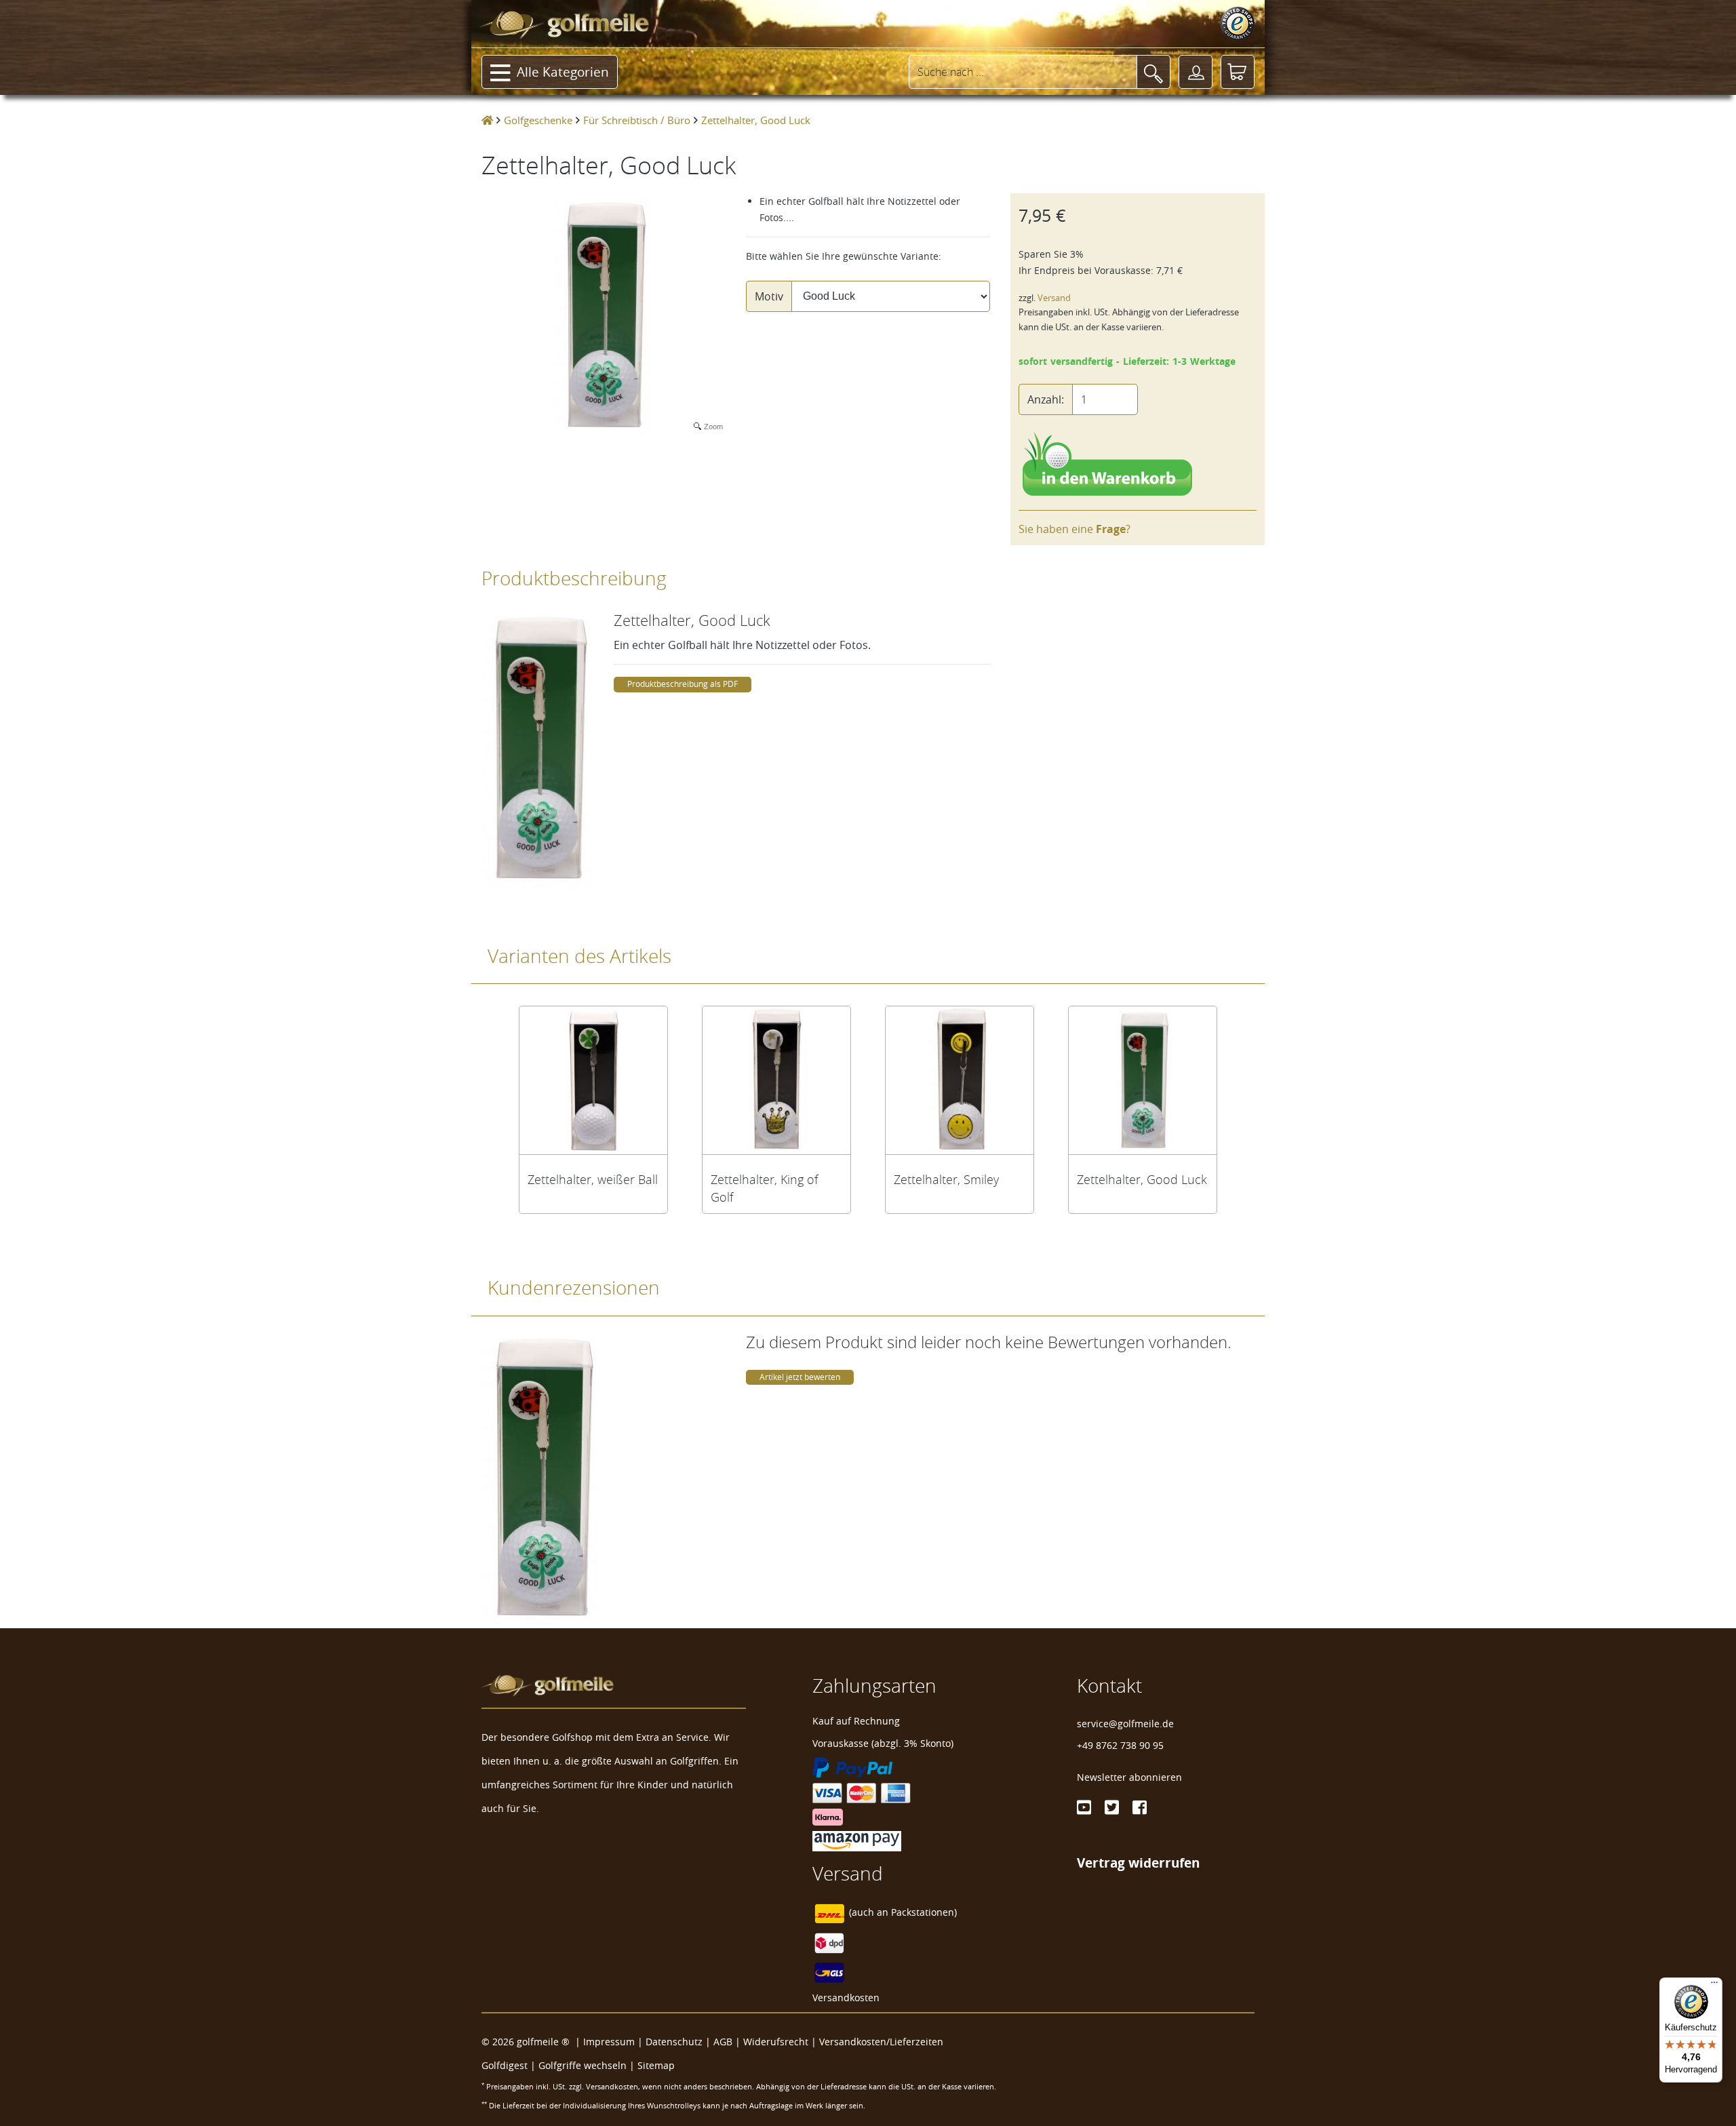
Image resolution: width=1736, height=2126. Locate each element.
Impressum (609, 2042)
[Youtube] (1084, 1807)
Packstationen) (924, 1912)
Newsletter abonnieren (1129, 1777)
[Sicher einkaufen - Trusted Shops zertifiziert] (1238, 24)
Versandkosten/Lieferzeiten (881, 2042)
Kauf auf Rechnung (856, 1721)
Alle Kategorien (563, 72)
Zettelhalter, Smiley (946, 1179)
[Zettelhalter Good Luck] (1143, 1080)
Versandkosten (846, 1997)
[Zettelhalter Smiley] (960, 1080)
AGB (723, 2042)
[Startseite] (487, 120)
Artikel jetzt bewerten (800, 1377)
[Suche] (1153, 72)
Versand (1054, 298)
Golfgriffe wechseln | (588, 2065)
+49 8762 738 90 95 (1120, 1745)
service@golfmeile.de (1125, 1724)
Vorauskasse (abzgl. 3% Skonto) (883, 1743)
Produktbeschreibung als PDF (683, 684)
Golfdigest (505, 2065)
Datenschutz (674, 2042)
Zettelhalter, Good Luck (1142, 1179)
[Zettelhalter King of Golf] (776, 1080)
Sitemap (656, 2065)
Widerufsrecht (776, 2042)
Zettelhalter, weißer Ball (593, 1179)
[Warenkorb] (1238, 72)
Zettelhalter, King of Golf (764, 1188)
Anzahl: (1046, 399)
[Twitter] (1112, 1807)
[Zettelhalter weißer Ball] (593, 1080)
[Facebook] (1140, 1807)
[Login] (1196, 72)
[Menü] (1714, 1986)
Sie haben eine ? (1074, 529)
